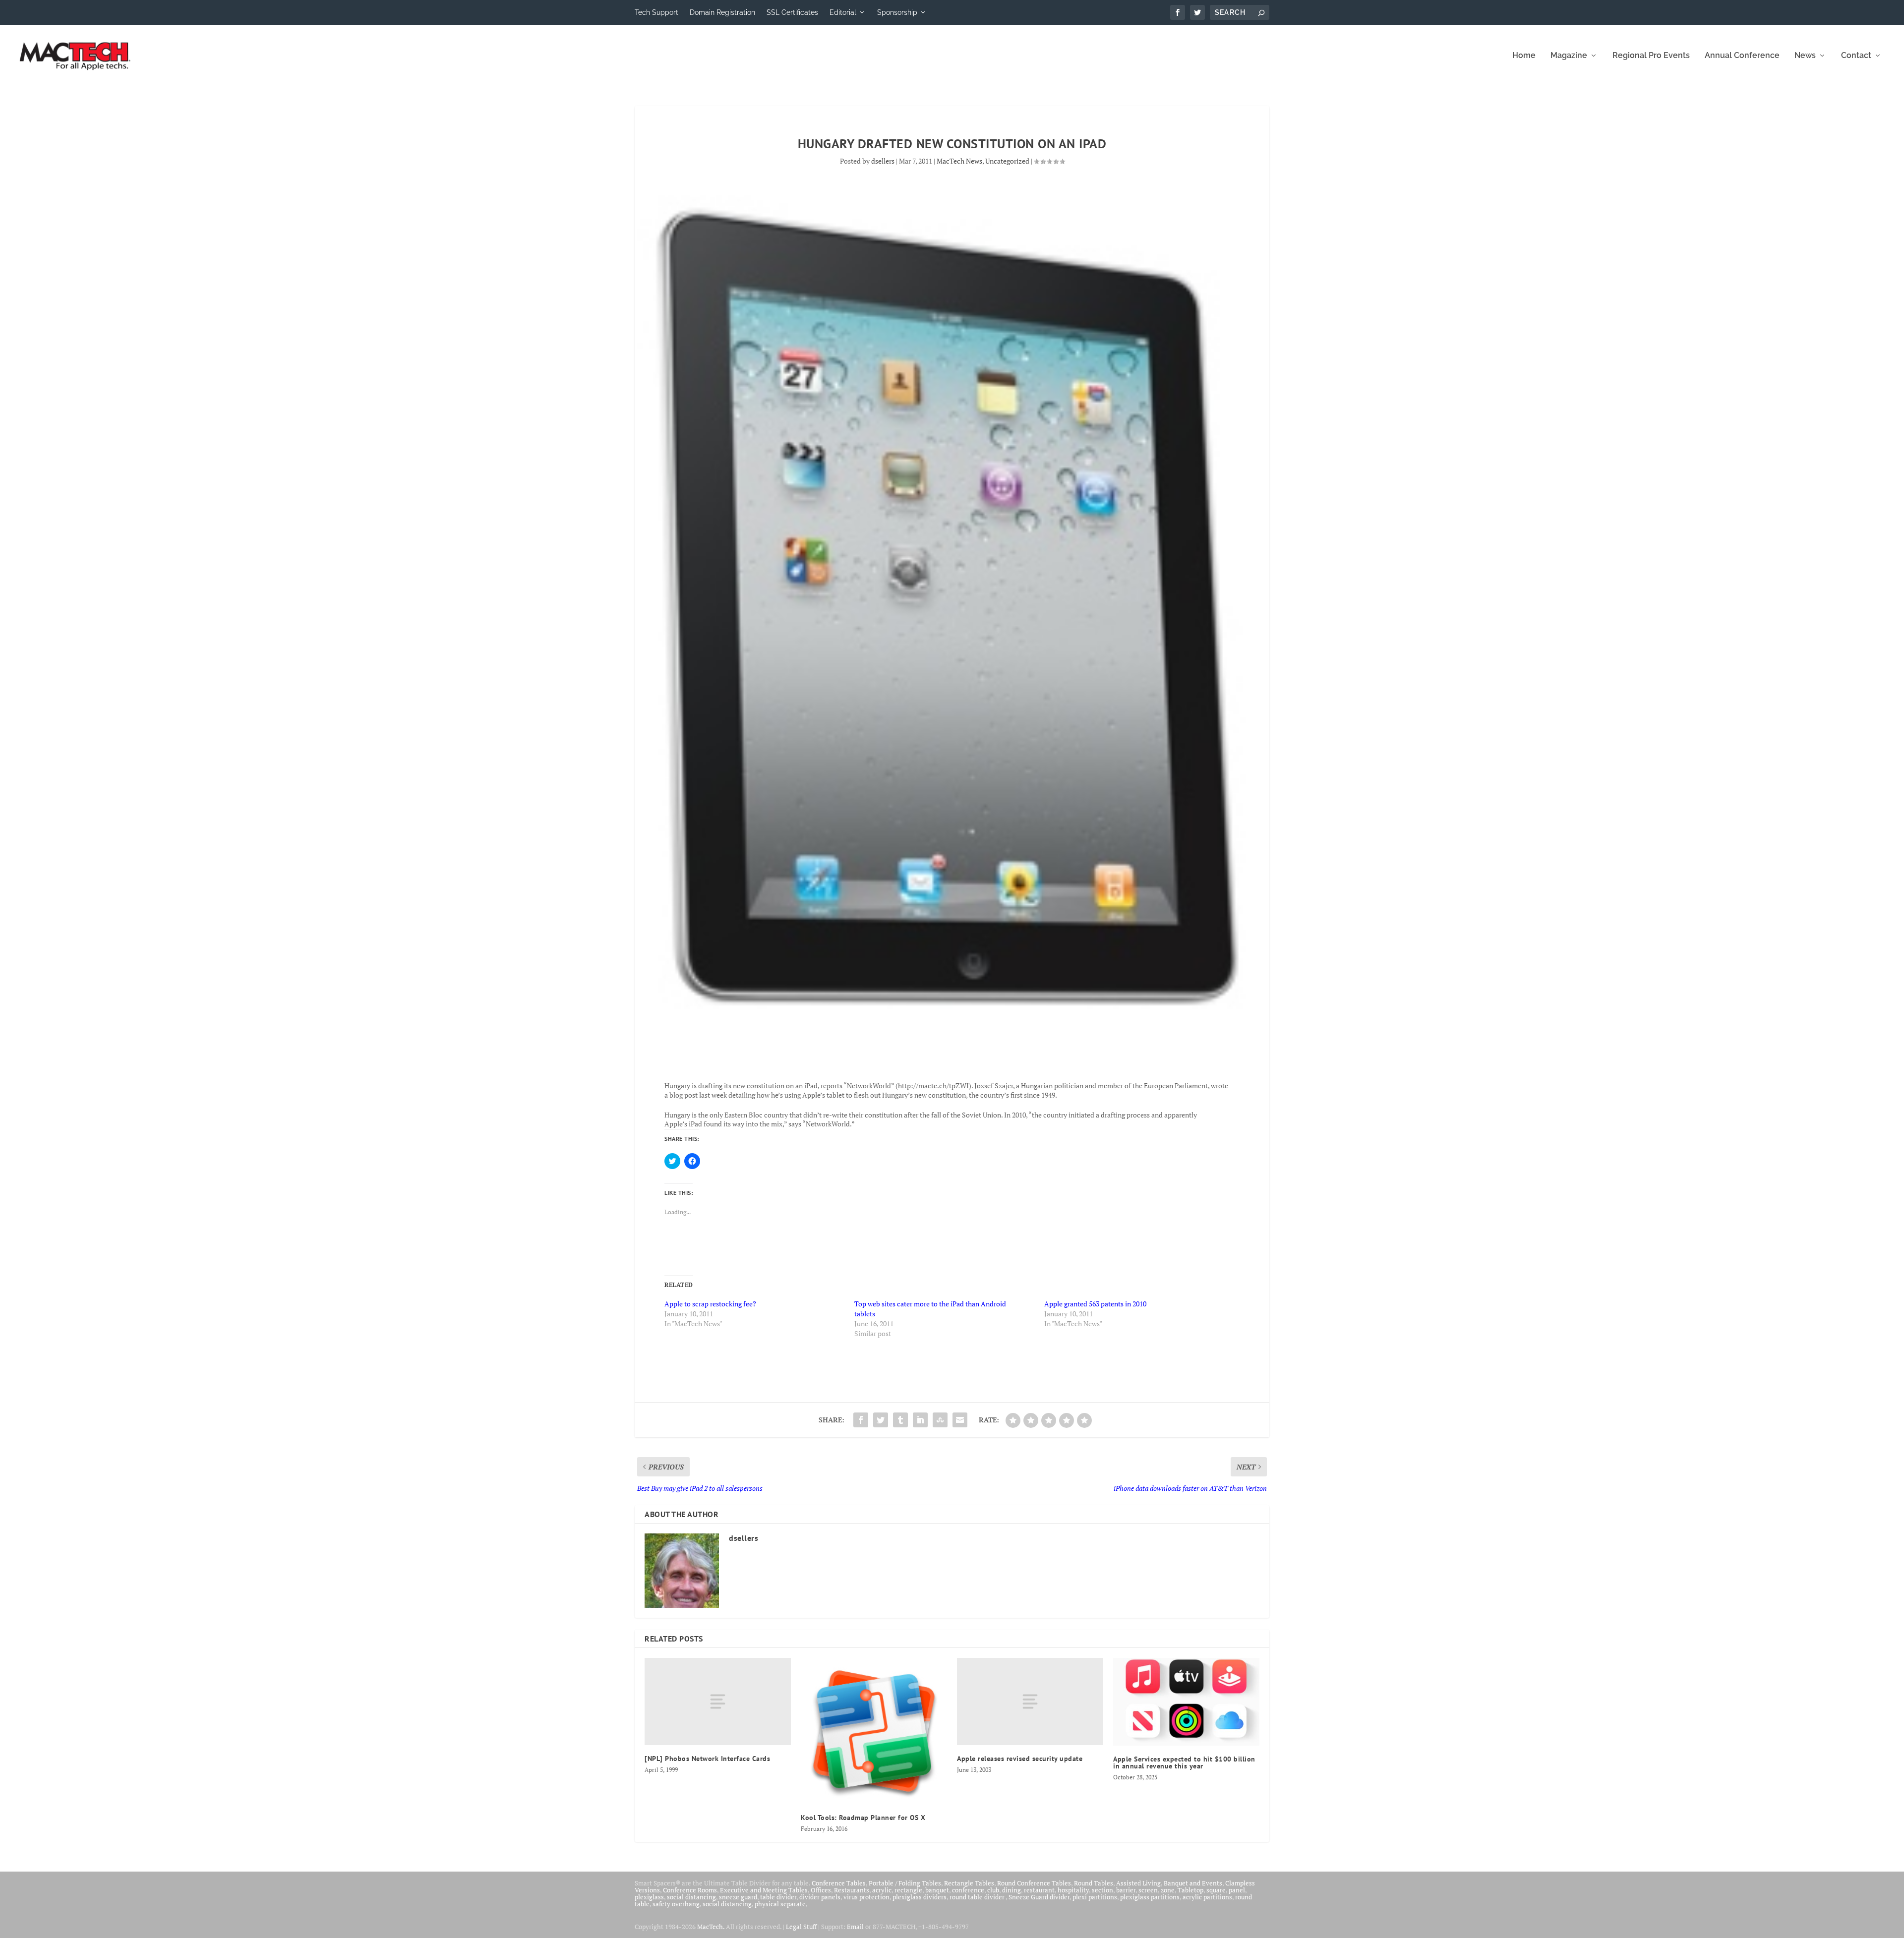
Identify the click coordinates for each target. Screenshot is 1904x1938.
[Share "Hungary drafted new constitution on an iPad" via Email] (960, 1420)
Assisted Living (1138, 1883)
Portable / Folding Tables (905, 1883)
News (1805, 56)
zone (1168, 1890)
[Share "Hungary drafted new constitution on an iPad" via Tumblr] (900, 1420)
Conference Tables (839, 1883)
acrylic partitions (1207, 1897)
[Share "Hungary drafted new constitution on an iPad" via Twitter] (881, 1420)
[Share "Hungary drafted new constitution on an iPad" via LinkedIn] (920, 1420)
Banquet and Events (1193, 1883)
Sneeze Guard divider (1039, 1897)
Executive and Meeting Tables (764, 1890)
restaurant (1039, 1890)
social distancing (691, 1897)
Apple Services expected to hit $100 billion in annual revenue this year (1184, 1762)
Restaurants (852, 1890)
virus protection (866, 1897)
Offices (821, 1890)
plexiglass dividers (920, 1897)
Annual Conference (1742, 56)
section (1102, 1890)
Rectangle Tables (969, 1883)
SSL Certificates (792, 12)
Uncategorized (1007, 161)
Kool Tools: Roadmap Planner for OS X (863, 1818)
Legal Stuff (801, 1927)
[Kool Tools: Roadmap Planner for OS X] (874, 1731)
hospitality (1073, 1890)
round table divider (978, 1897)
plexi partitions (1095, 1897)
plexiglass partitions (1150, 1897)
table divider (778, 1897)
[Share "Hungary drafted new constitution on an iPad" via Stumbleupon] (940, 1420)
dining (1011, 1890)
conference (968, 1890)
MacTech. (711, 1927)
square (1216, 1890)
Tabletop (1190, 1890)
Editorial (843, 12)
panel (1237, 1890)
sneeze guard (738, 1897)
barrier (1126, 1890)
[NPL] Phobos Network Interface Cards (707, 1759)
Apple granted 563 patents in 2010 (1095, 1304)
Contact (1856, 56)
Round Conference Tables (1034, 1883)
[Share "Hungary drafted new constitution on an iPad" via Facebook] (861, 1420)
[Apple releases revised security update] (1030, 1702)
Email (855, 1927)
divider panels (820, 1897)
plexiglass (649, 1897)
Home (1524, 56)
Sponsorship (897, 12)
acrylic (882, 1890)
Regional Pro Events (1651, 56)
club (993, 1890)
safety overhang (676, 1904)
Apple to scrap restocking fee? (710, 1304)
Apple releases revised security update (1020, 1759)
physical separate (780, 1904)
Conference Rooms (690, 1890)
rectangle (908, 1890)
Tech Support (656, 12)
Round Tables (1094, 1883)
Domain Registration (722, 12)
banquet (937, 1890)
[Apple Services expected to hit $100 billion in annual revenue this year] (1186, 1702)
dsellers (883, 161)
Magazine (1569, 56)
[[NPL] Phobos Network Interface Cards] (718, 1702)
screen (1148, 1890)
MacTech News (959, 161)
